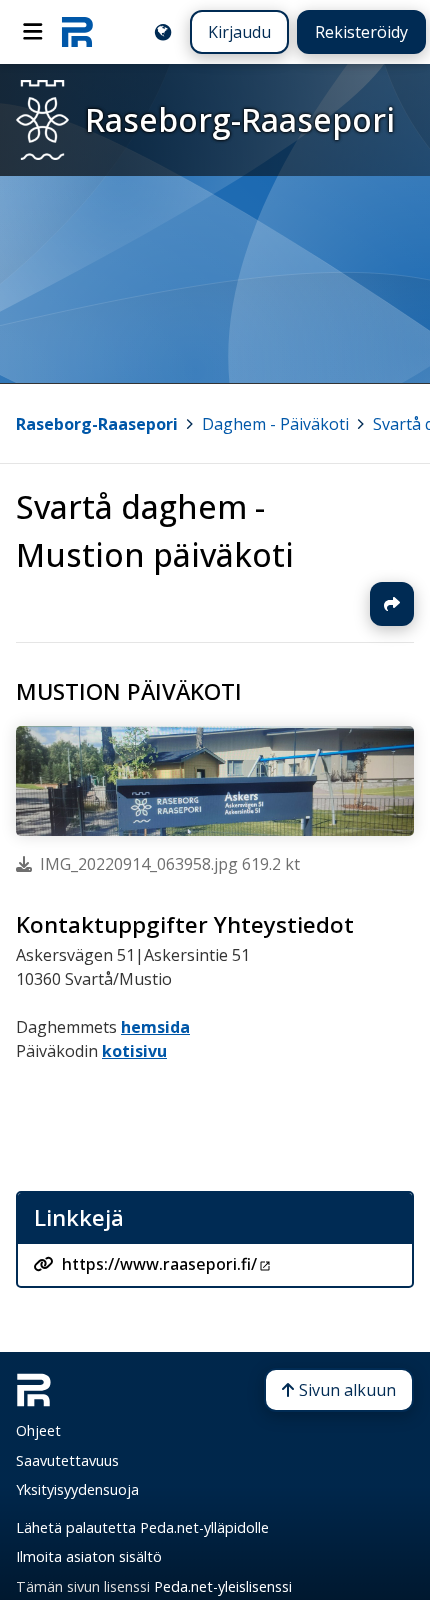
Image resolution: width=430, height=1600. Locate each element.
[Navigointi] (33, 32)
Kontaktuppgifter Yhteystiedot (185, 924)
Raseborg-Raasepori (97, 424)
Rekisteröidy (361, 32)
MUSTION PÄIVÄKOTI (129, 691)
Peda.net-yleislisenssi (223, 1586)
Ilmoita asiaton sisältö (89, 1556)
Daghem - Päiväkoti (275, 424)
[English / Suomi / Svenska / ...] (163, 32)
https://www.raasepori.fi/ (159, 1264)
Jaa (392, 604)
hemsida (155, 1027)
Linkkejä (79, 1217)
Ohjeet (38, 1430)
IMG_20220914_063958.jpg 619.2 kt (170, 864)
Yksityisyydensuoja (77, 1489)
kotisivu (134, 1051)
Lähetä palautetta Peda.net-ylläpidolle (142, 1527)
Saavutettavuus (67, 1460)
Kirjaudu (239, 32)
